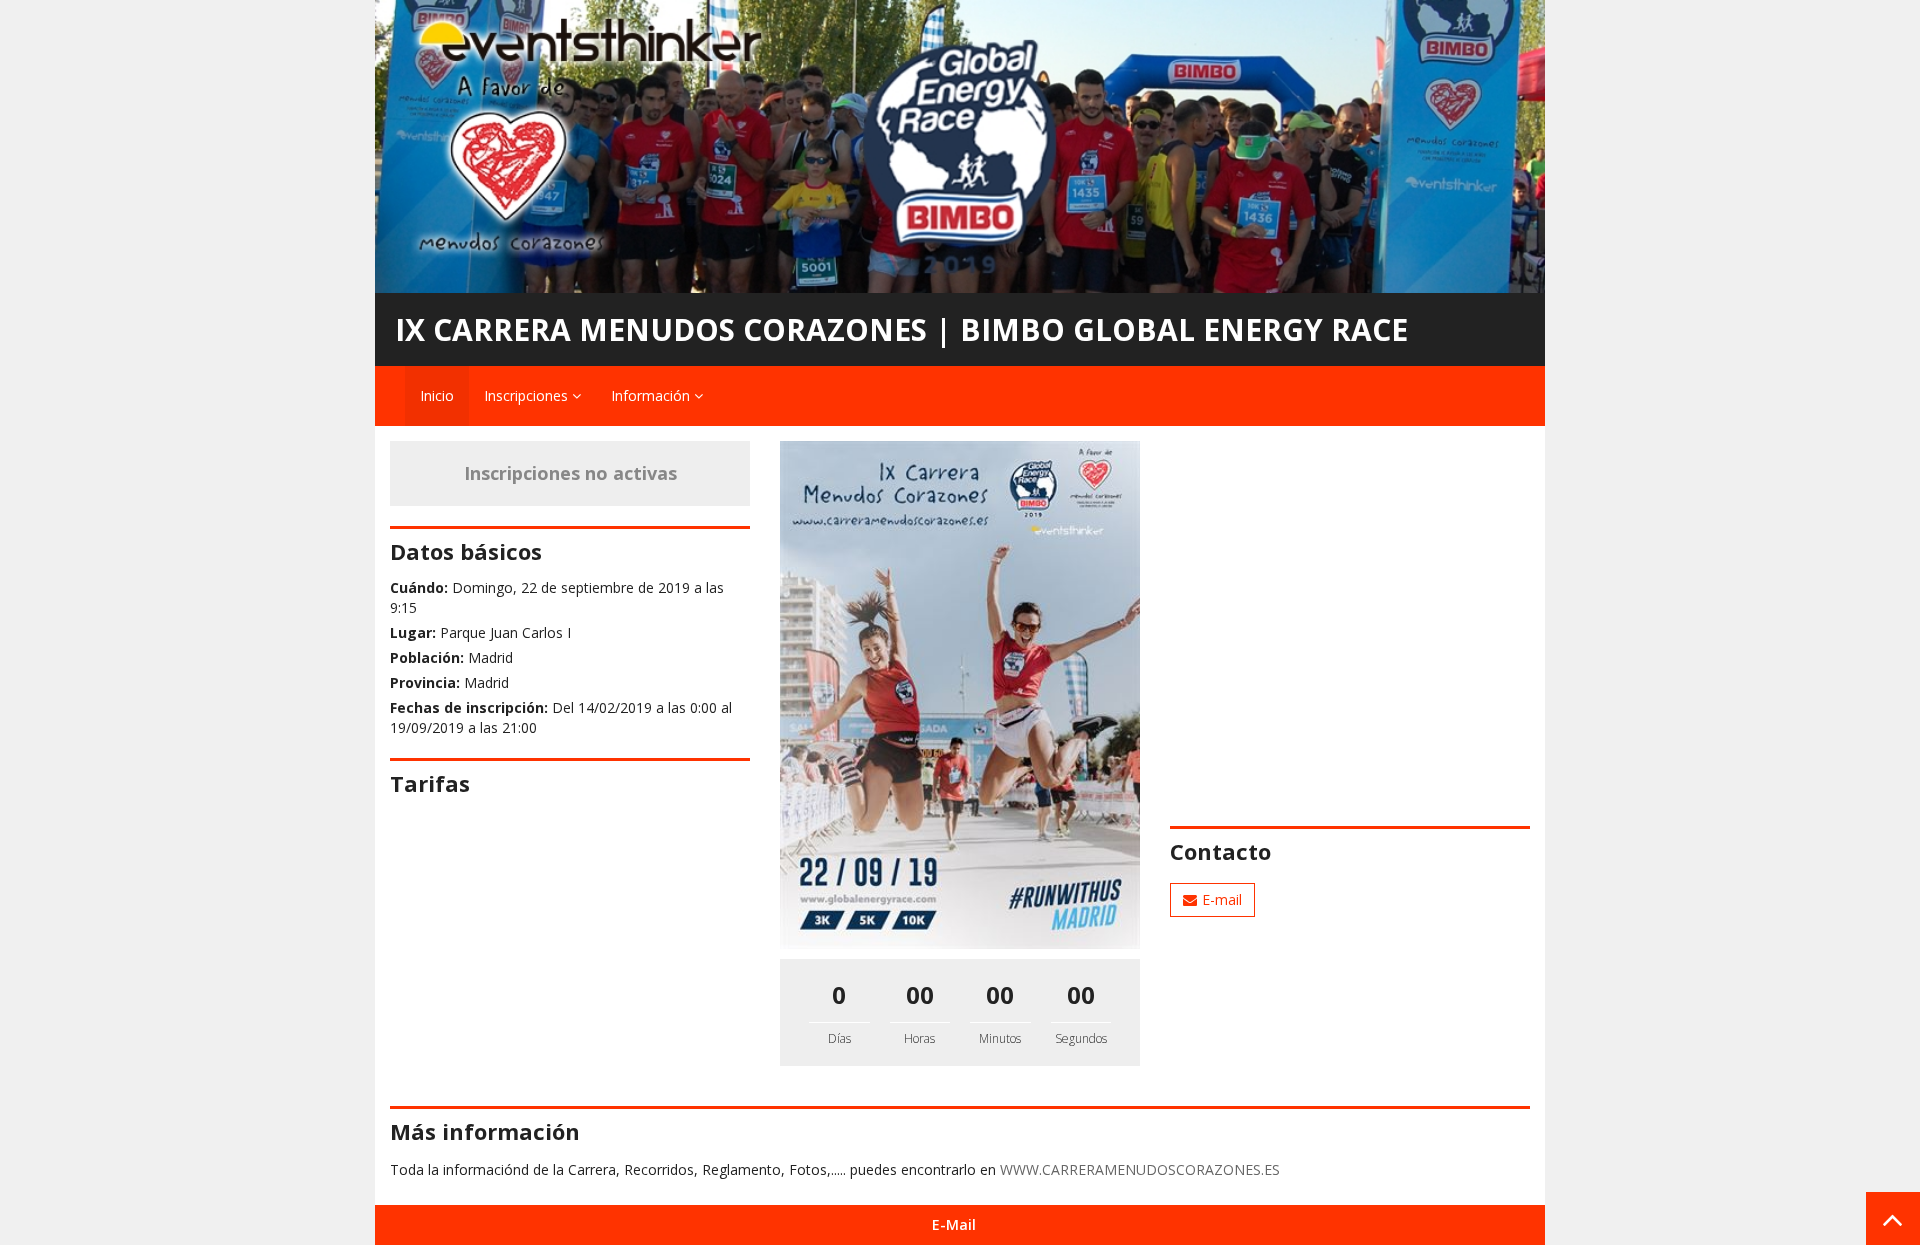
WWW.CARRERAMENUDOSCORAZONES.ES (1140, 1169)
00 (920, 994)
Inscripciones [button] (528, 395)
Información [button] (652, 395)
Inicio (437, 395)
